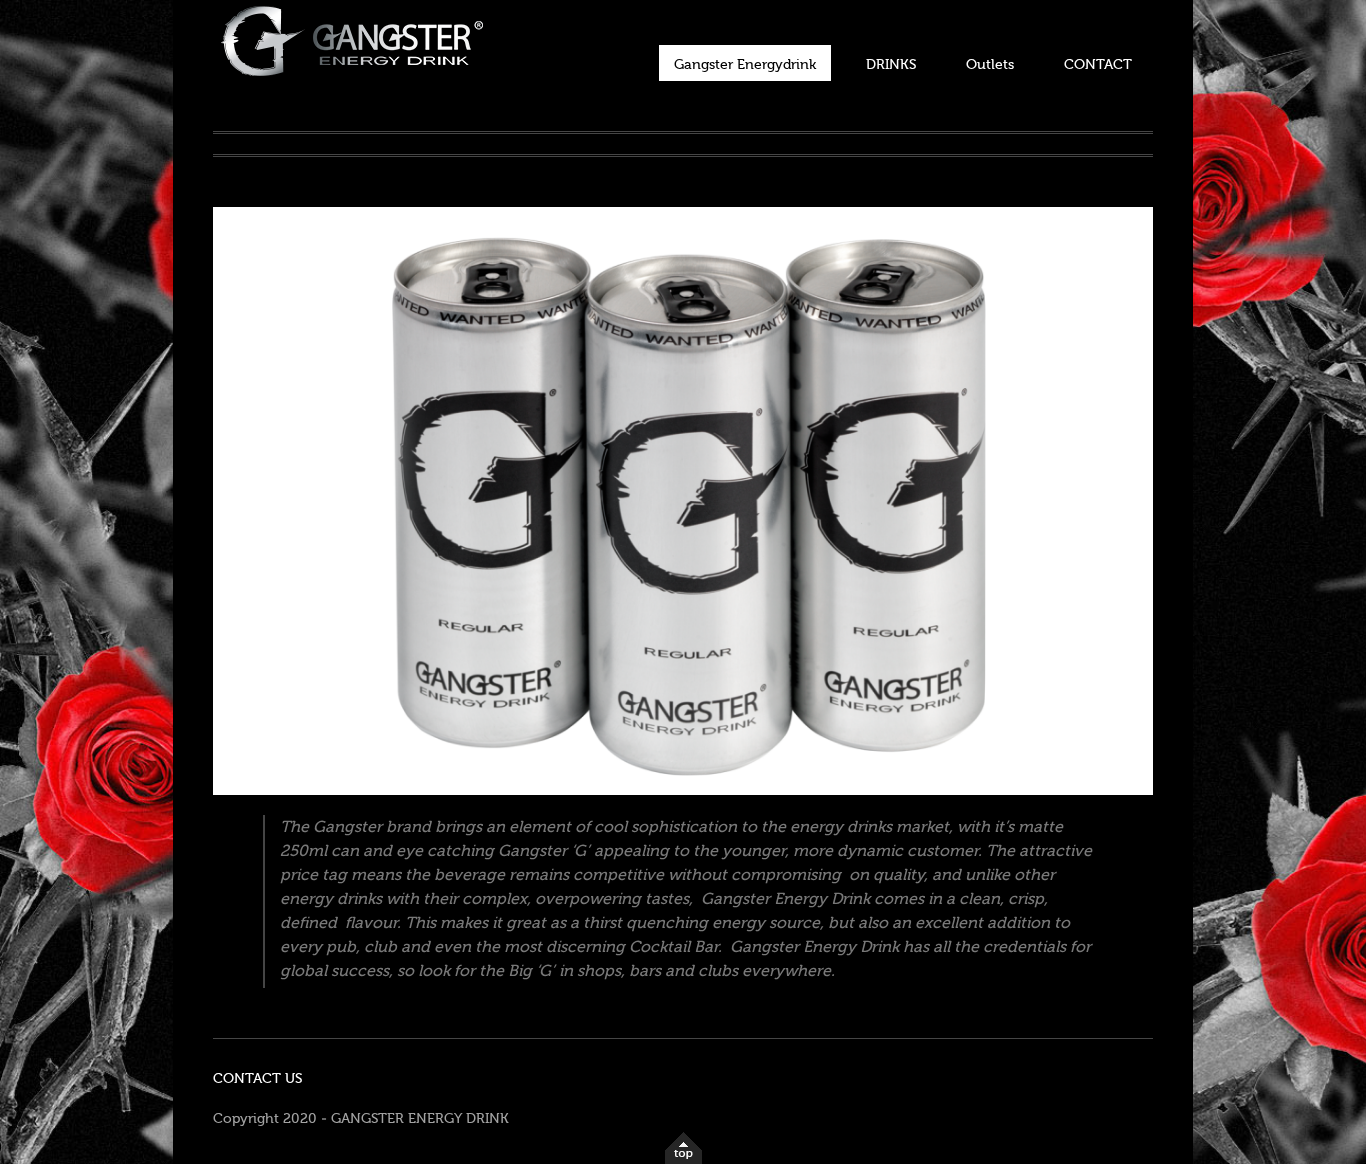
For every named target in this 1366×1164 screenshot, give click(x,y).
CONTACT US (257, 1079)
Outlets (990, 65)
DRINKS (891, 65)
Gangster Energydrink (745, 65)
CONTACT (1098, 65)
